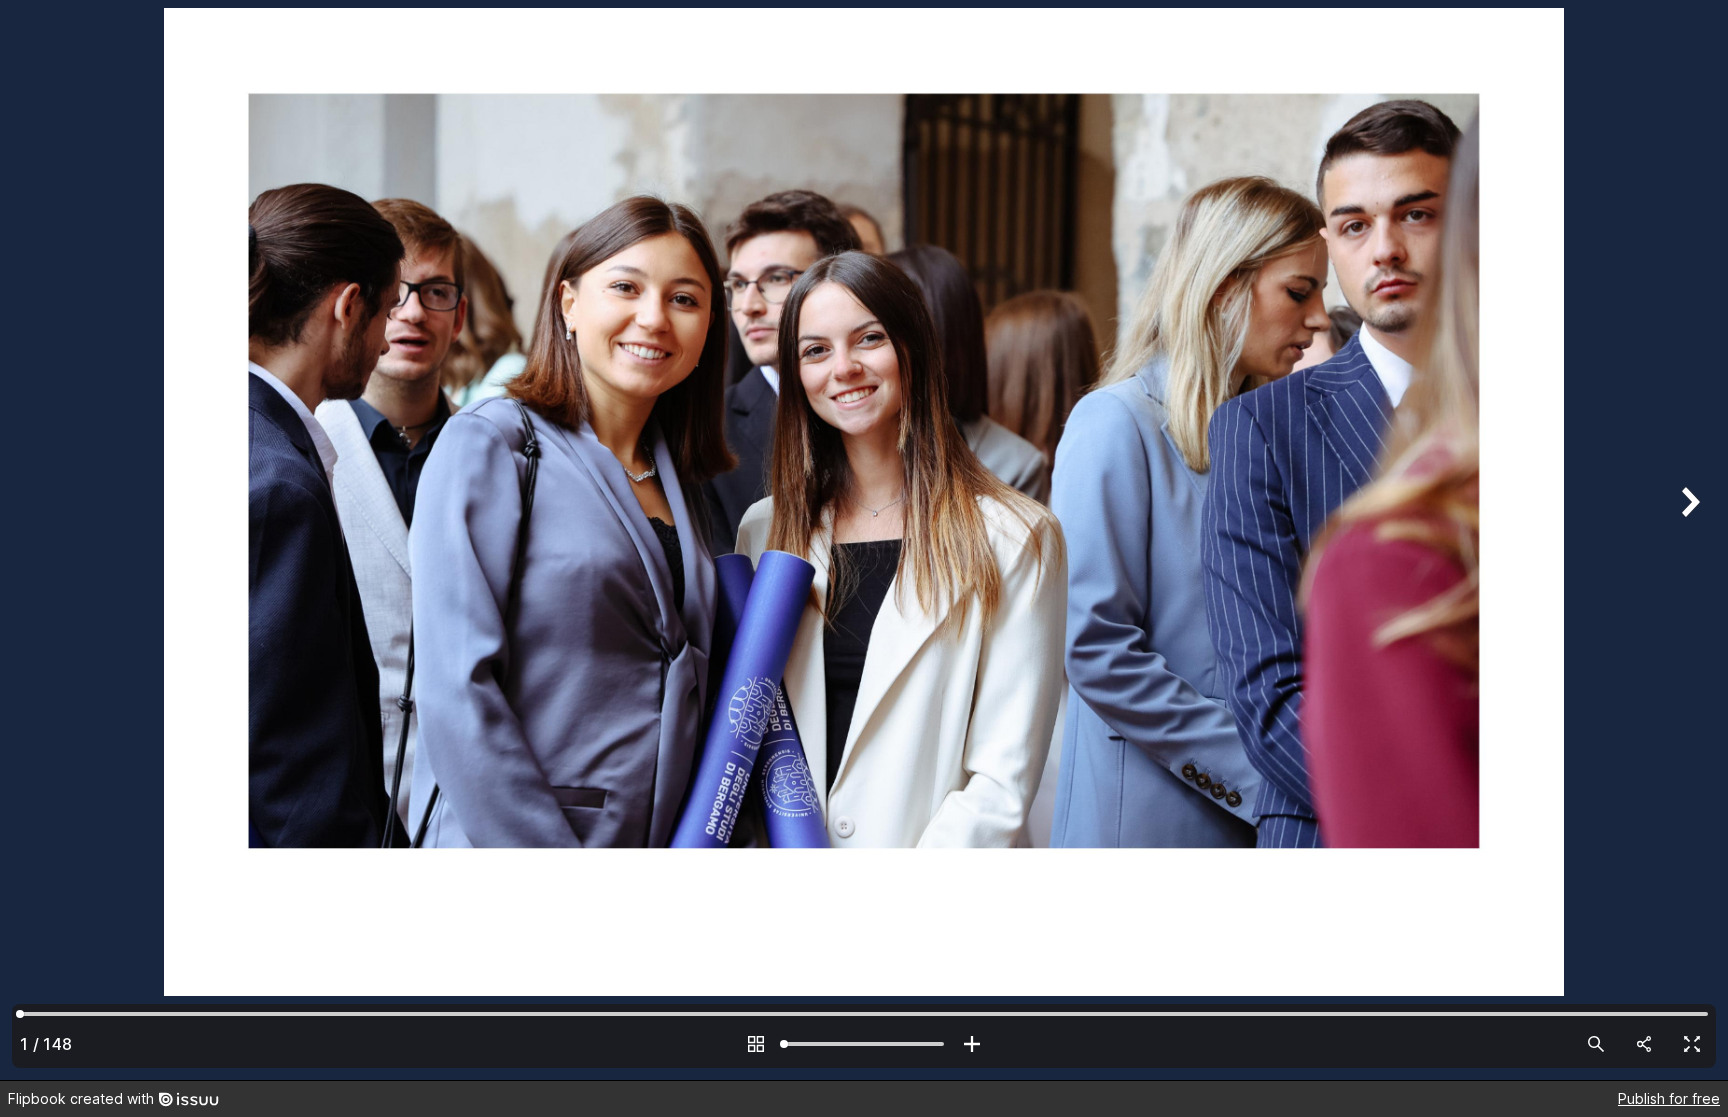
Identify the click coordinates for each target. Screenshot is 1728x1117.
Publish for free (1669, 1098)
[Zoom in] (972, 1044)
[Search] (1596, 1044)
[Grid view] (756, 1044)
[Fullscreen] (1692, 1044)
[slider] (864, 1044)
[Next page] (1688, 540)
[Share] (1644, 1044)
